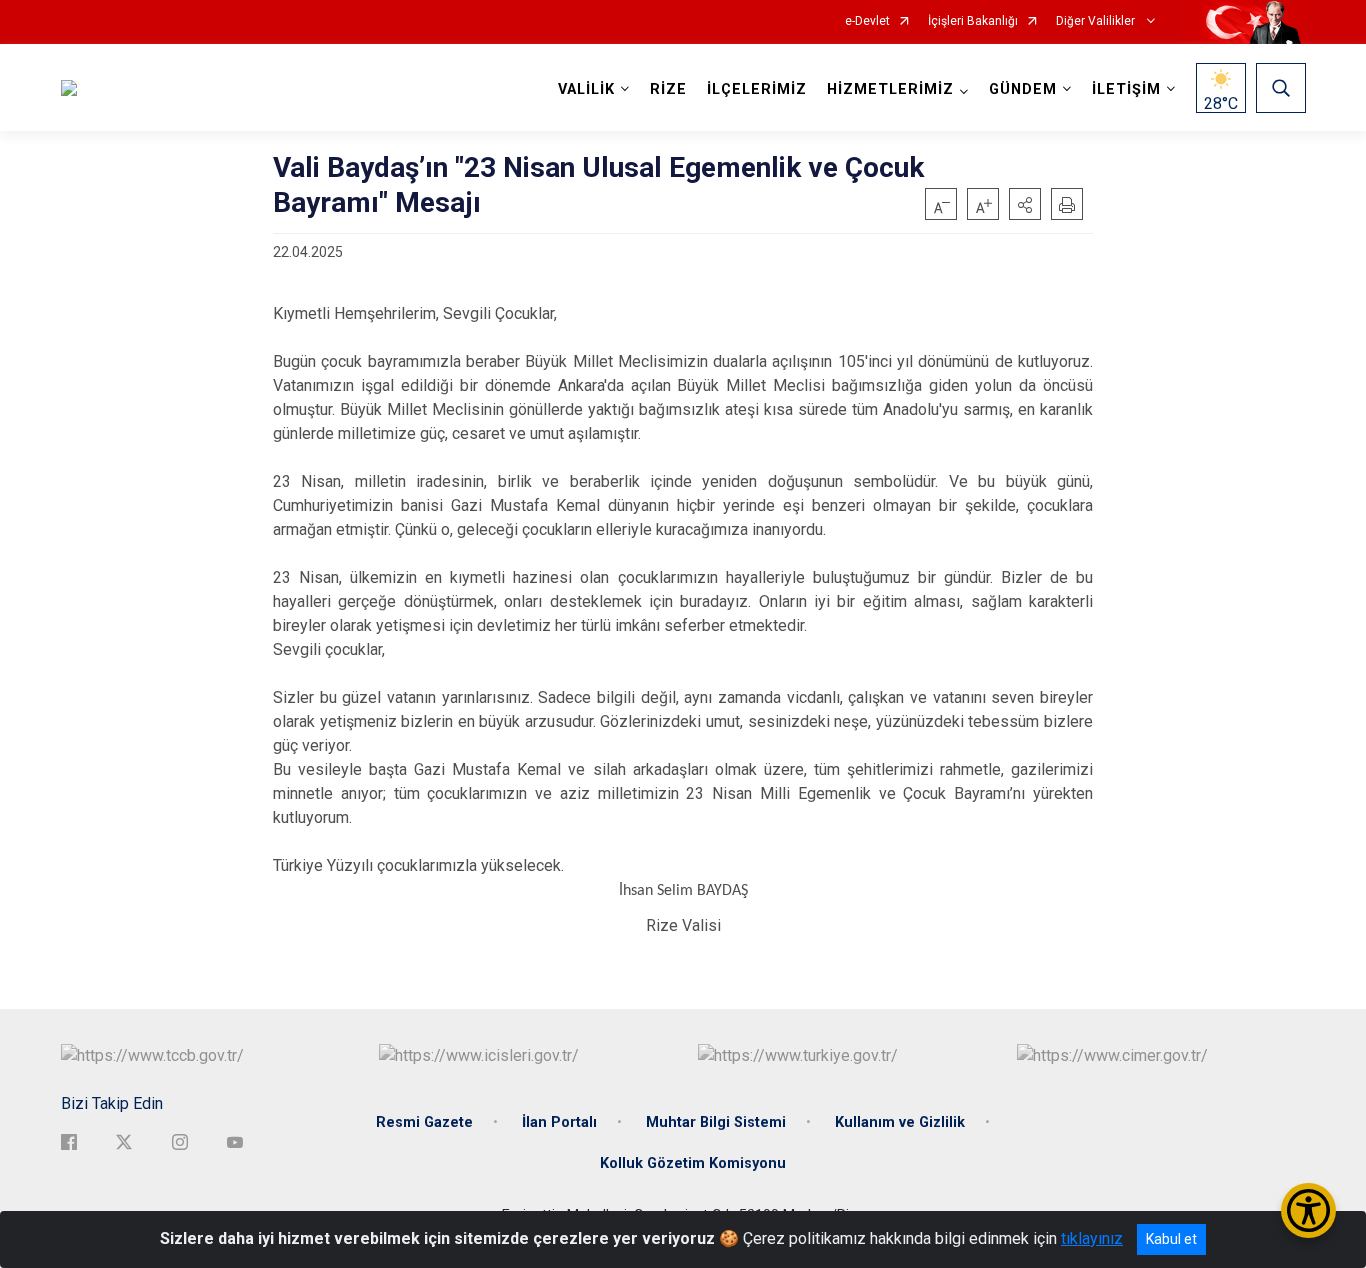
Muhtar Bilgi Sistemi (716, 1122)
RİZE (668, 89)
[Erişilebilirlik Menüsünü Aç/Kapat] (1308, 1210)
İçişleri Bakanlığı (973, 21)
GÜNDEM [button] (1023, 89)
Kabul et (1171, 1239)
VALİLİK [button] (586, 89)
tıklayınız (1092, 1238)
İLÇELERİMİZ (757, 89)
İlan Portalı (559, 1122)
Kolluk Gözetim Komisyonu (693, 1163)
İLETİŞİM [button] (1126, 89)
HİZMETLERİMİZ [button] (890, 89)
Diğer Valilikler (1097, 21)
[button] (1025, 204)
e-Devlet (867, 21)
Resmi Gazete (424, 1122)
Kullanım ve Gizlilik (900, 1122)
